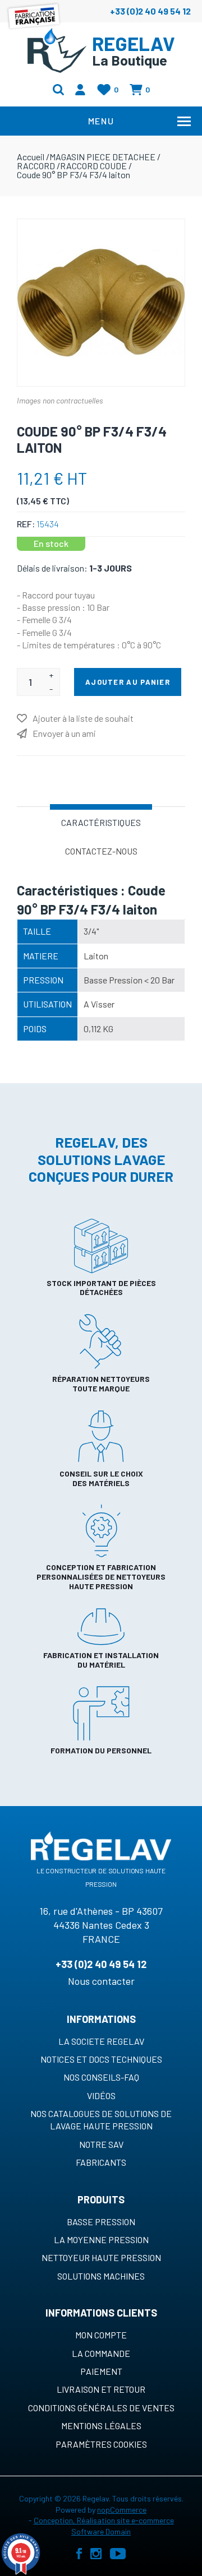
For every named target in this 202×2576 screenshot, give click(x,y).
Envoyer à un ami (64, 733)
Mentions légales (101, 2426)
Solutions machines (101, 2276)
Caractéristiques (101, 822)
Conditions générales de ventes (101, 2408)
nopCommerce (122, 2510)
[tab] (101, 821)
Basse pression (101, 2222)
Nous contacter (101, 1981)
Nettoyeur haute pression (101, 2257)
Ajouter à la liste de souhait (83, 718)
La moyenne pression (101, 2240)
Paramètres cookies (101, 2444)
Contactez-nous (101, 851)
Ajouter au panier (128, 682)
